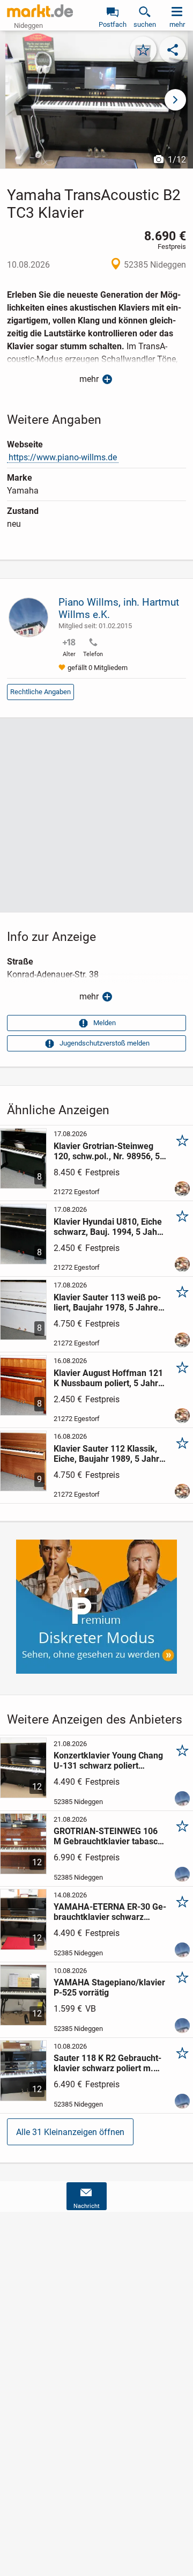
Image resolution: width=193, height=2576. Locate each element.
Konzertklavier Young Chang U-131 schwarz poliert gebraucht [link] (108, 1761)
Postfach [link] (113, 24)
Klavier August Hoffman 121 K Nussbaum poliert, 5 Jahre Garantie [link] (108, 1378)
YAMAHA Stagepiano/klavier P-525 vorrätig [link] (109, 1988)
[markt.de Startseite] (40, 11)
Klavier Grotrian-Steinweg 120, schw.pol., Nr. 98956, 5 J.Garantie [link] (107, 1151)
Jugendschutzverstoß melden (105, 1043)
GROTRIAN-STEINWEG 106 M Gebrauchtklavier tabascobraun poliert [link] (110, 1836)
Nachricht (87, 2206)
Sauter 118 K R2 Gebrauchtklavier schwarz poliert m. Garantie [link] (107, 2063)
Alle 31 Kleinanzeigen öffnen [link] (70, 2132)
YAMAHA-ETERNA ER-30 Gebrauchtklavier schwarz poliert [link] (110, 1912)
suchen (145, 24)
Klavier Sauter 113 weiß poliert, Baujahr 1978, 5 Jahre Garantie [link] (107, 1302)
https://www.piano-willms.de (63, 457)
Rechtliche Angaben (40, 692)
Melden (105, 1023)
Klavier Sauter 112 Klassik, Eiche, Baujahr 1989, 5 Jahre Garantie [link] (109, 1454)
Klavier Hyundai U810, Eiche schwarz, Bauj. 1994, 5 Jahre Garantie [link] (109, 1227)
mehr (89, 379)
